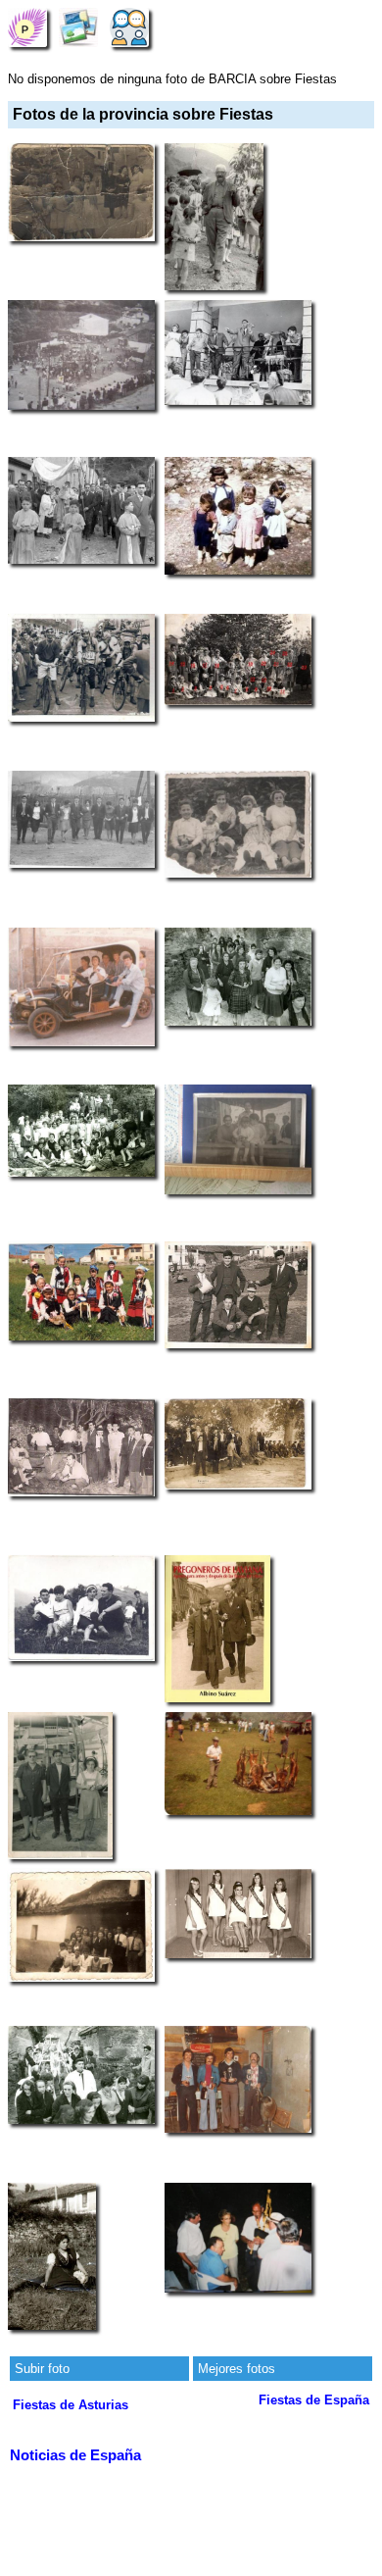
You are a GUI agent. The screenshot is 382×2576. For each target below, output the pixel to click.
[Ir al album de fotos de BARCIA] (78, 27)
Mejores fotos (237, 2369)
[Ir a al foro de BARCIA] (129, 27)
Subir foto (42, 2369)
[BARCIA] (27, 27)
